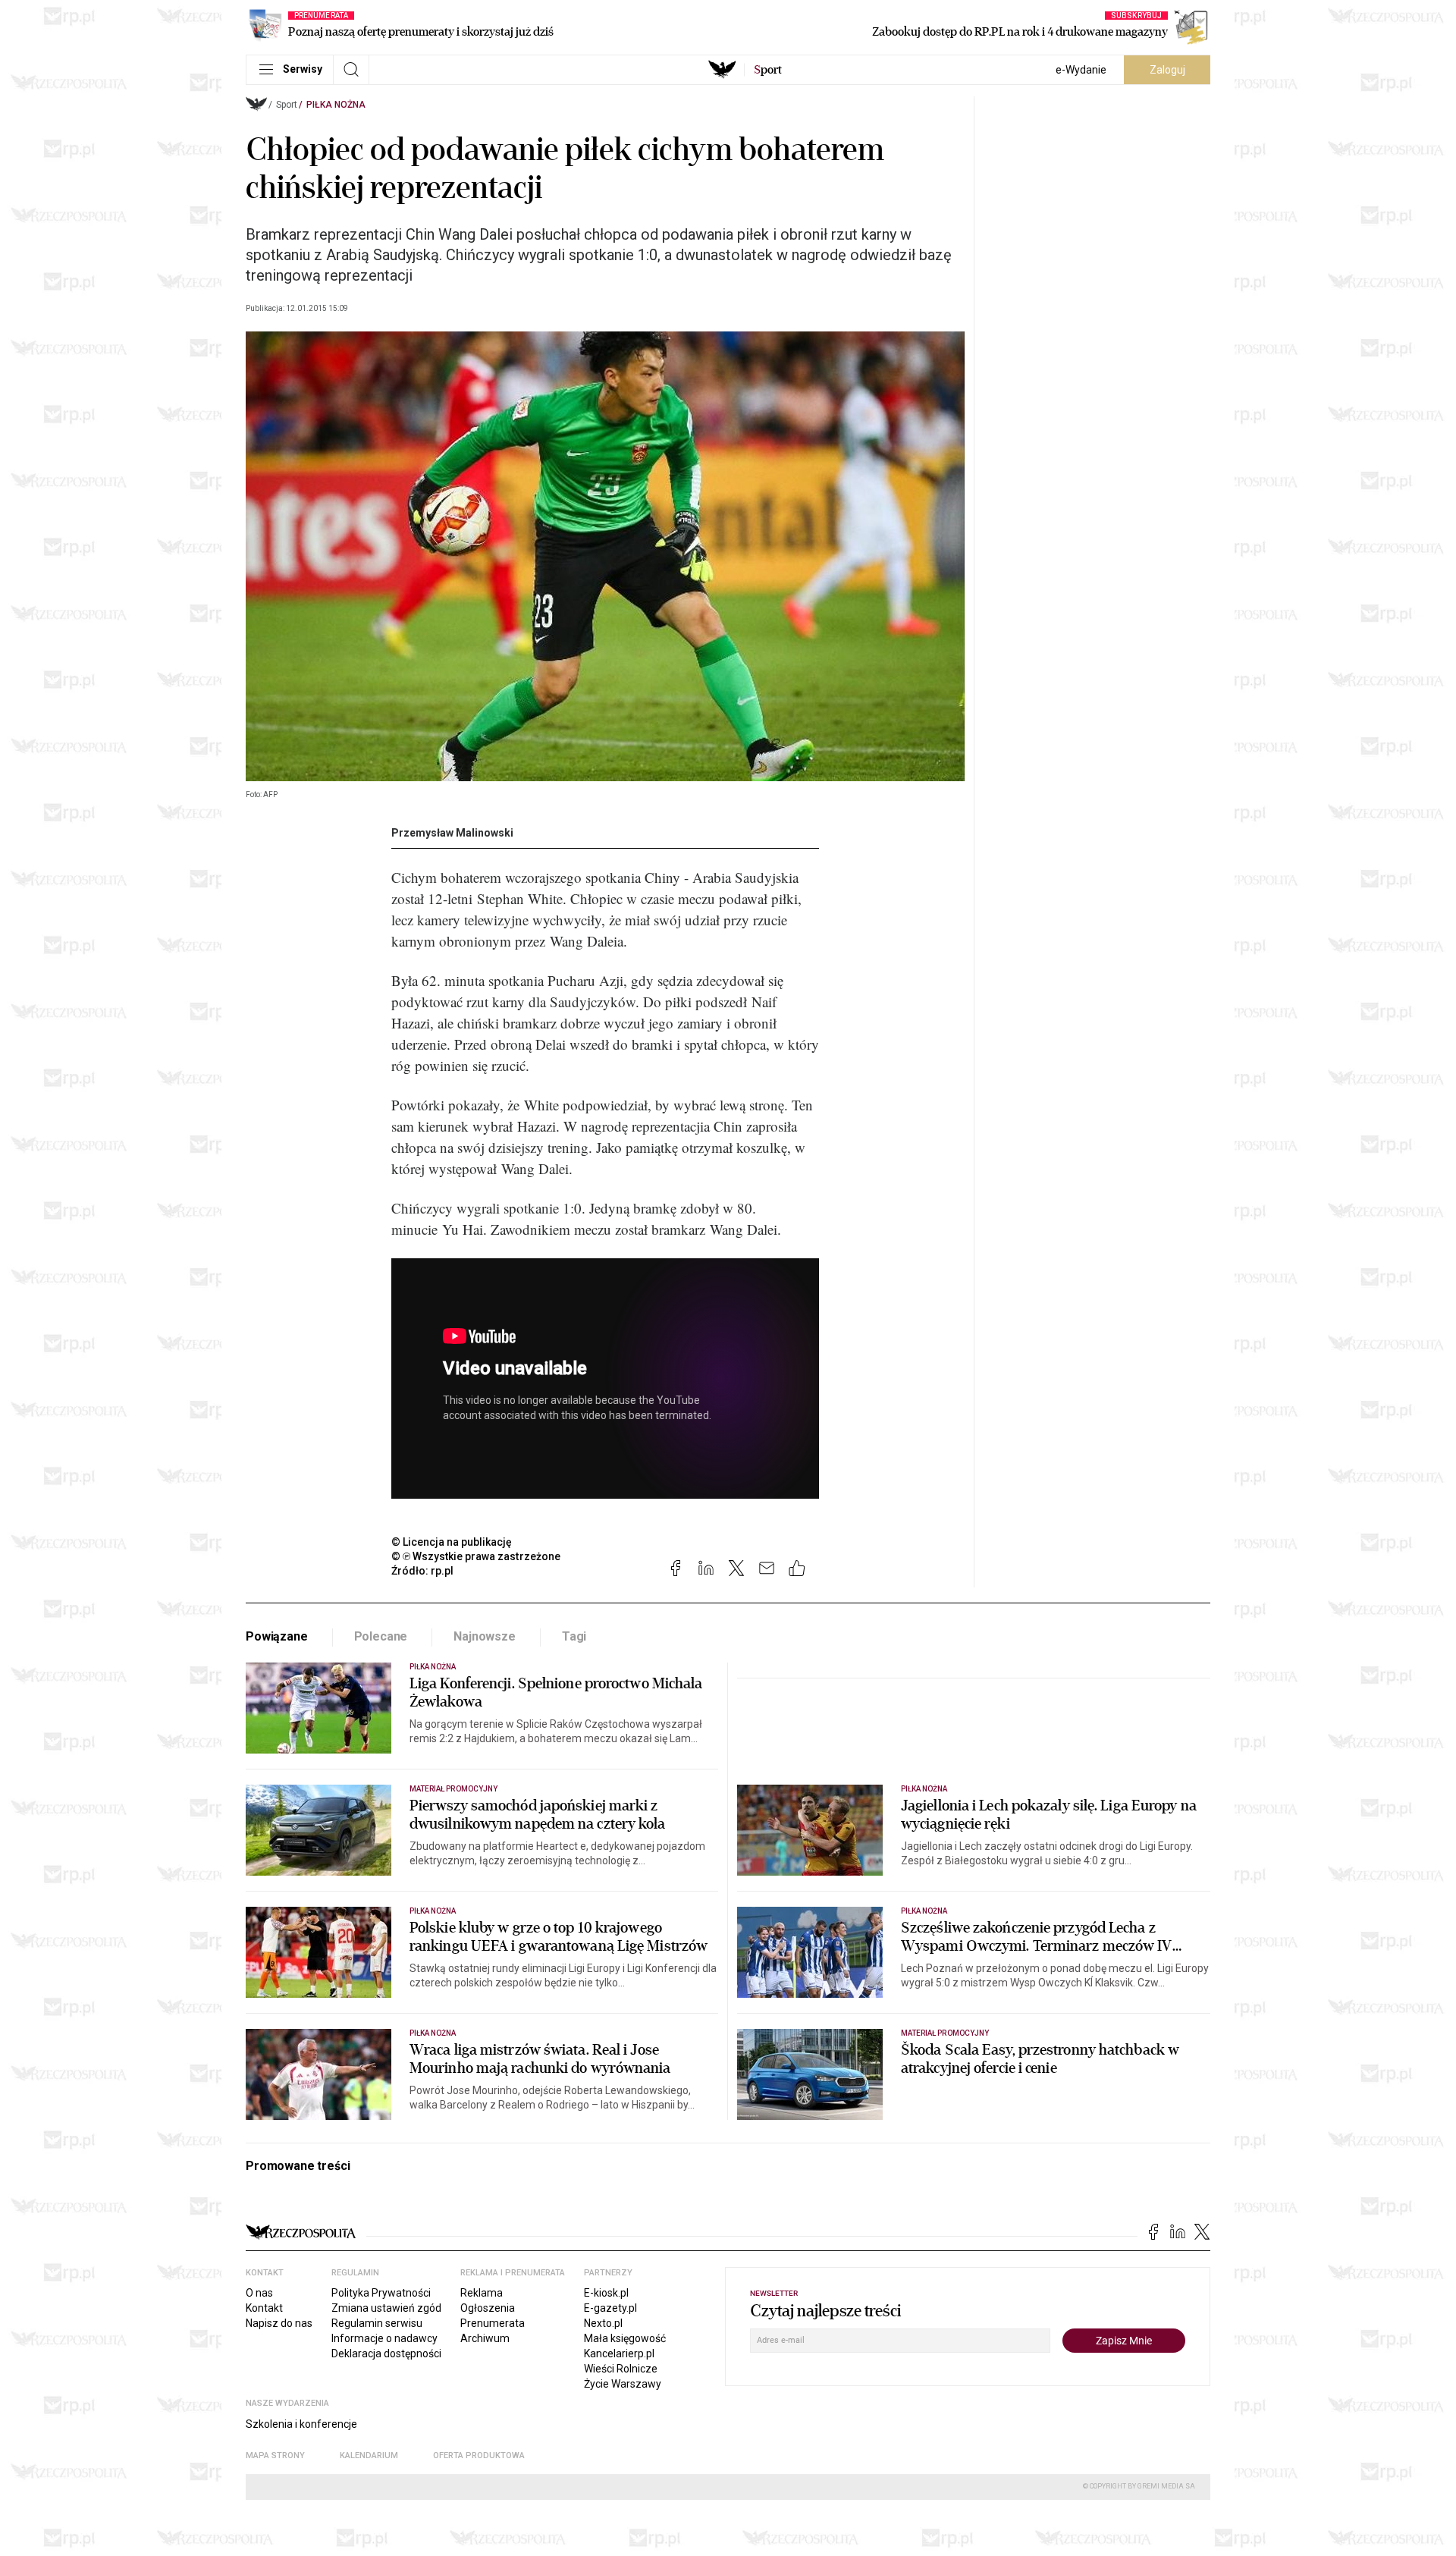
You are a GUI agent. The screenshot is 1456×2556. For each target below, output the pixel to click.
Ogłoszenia (488, 2308)
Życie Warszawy (623, 2384)
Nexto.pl (603, 2323)
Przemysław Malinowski (452, 833)
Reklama (482, 2293)
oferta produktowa (479, 2456)
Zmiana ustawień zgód (386, 2308)
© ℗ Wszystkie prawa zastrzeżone (476, 1556)
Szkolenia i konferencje (301, 2424)
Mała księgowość (625, 2338)
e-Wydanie (1081, 70)
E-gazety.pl (610, 2308)
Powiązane (277, 1636)
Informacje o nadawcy (384, 2338)
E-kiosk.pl (606, 2293)
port (768, 70)
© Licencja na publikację (452, 1542)
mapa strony (275, 2456)
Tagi (574, 1636)
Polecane (381, 1636)
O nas (259, 2293)
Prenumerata (493, 2323)
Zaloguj (1167, 70)
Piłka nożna (336, 105)
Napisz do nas (279, 2323)
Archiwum (485, 2338)
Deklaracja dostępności (386, 2353)
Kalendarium (369, 2456)
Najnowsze (485, 1636)
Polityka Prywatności (381, 2293)
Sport (287, 105)
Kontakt (264, 2308)
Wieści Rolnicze (621, 2369)
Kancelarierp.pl (619, 2353)
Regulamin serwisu (377, 2323)
